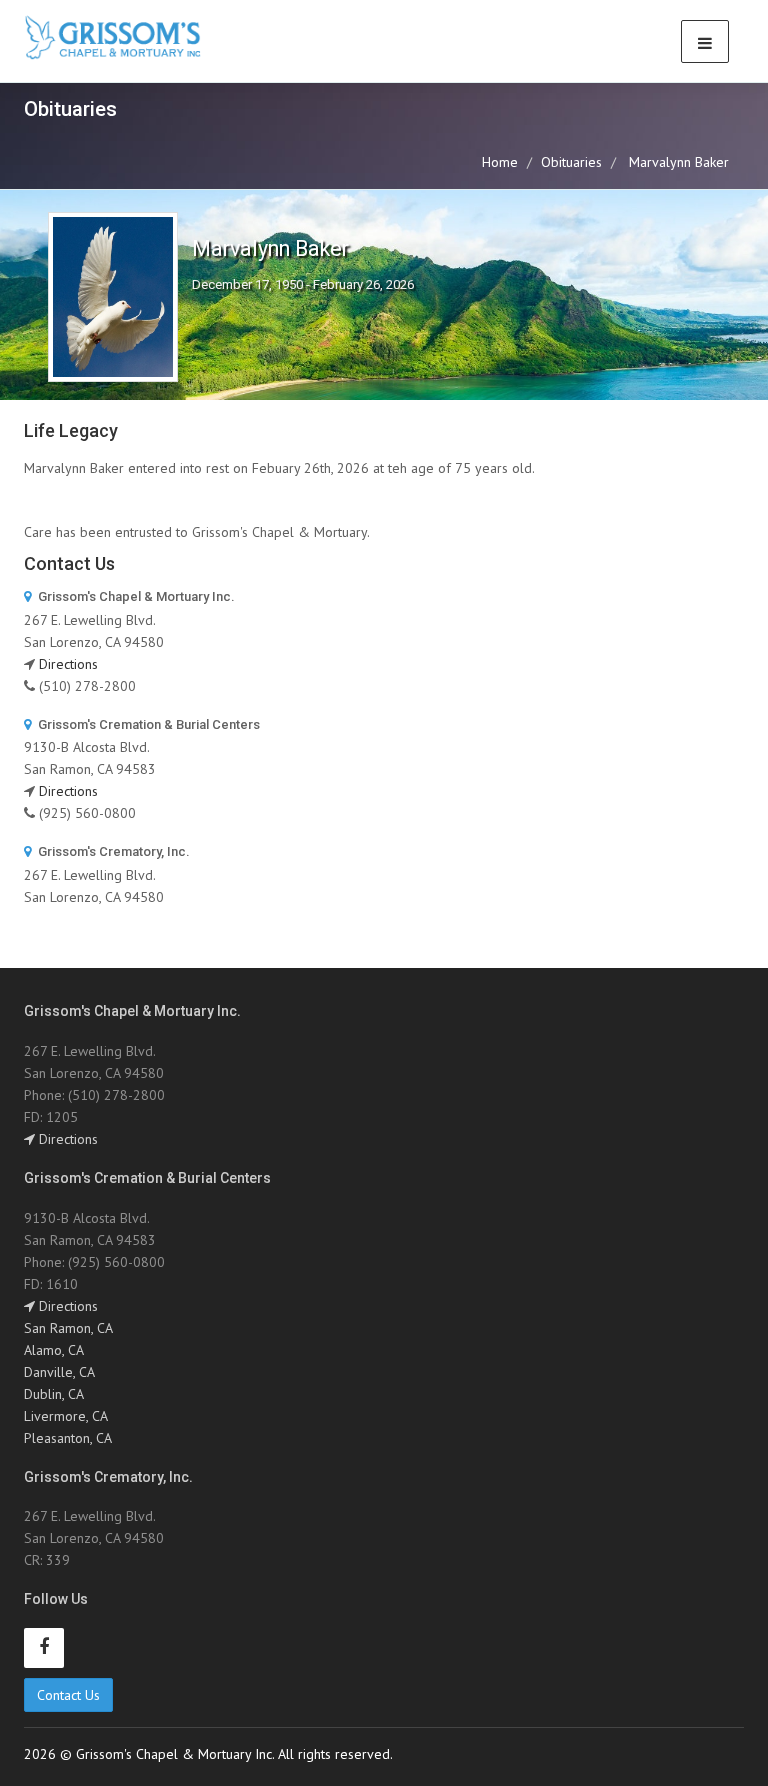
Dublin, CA (54, 1394)
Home (500, 162)
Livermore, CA (66, 1416)
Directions (68, 664)
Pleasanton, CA (68, 1438)
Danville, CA (59, 1372)
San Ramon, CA (68, 1328)
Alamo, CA (54, 1350)
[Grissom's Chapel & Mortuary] (113, 38)
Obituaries (571, 162)
